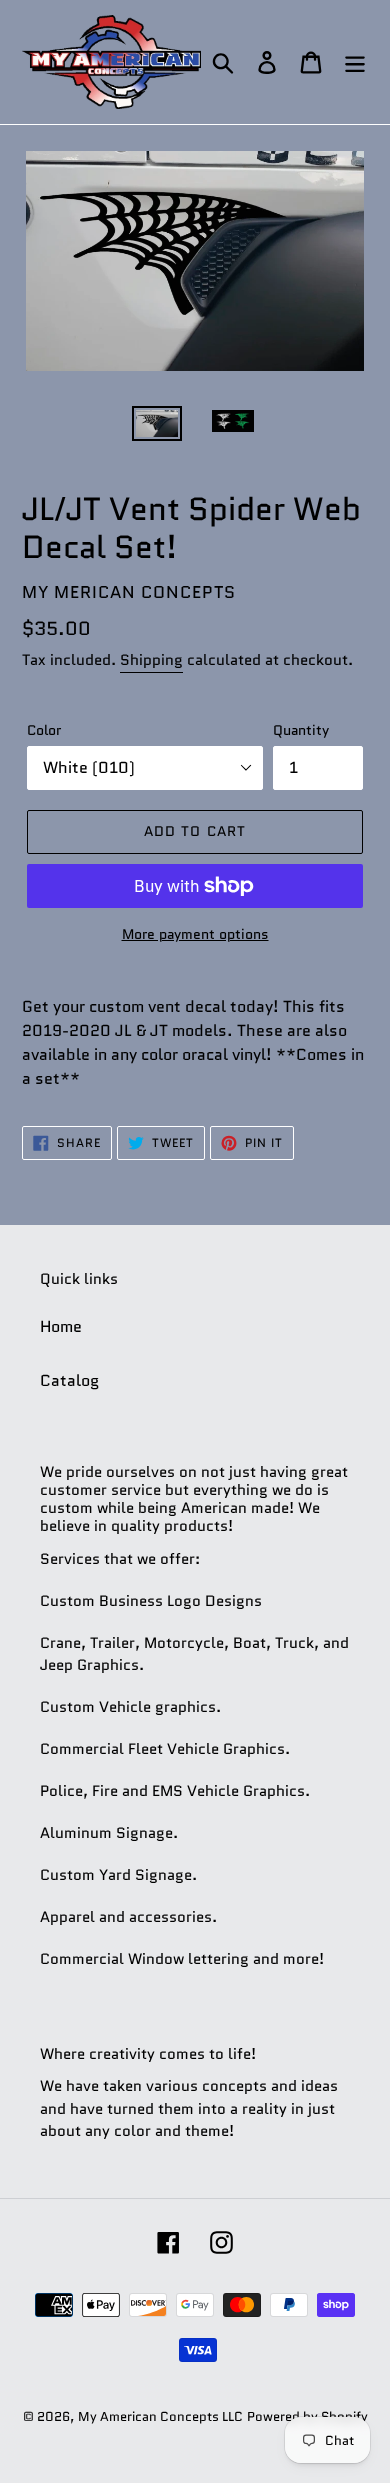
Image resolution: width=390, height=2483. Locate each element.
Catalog (69, 1380)
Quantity (301, 730)
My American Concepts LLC (160, 2416)
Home (61, 1326)
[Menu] (355, 62)
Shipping (151, 660)
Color (44, 730)
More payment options (195, 934)
